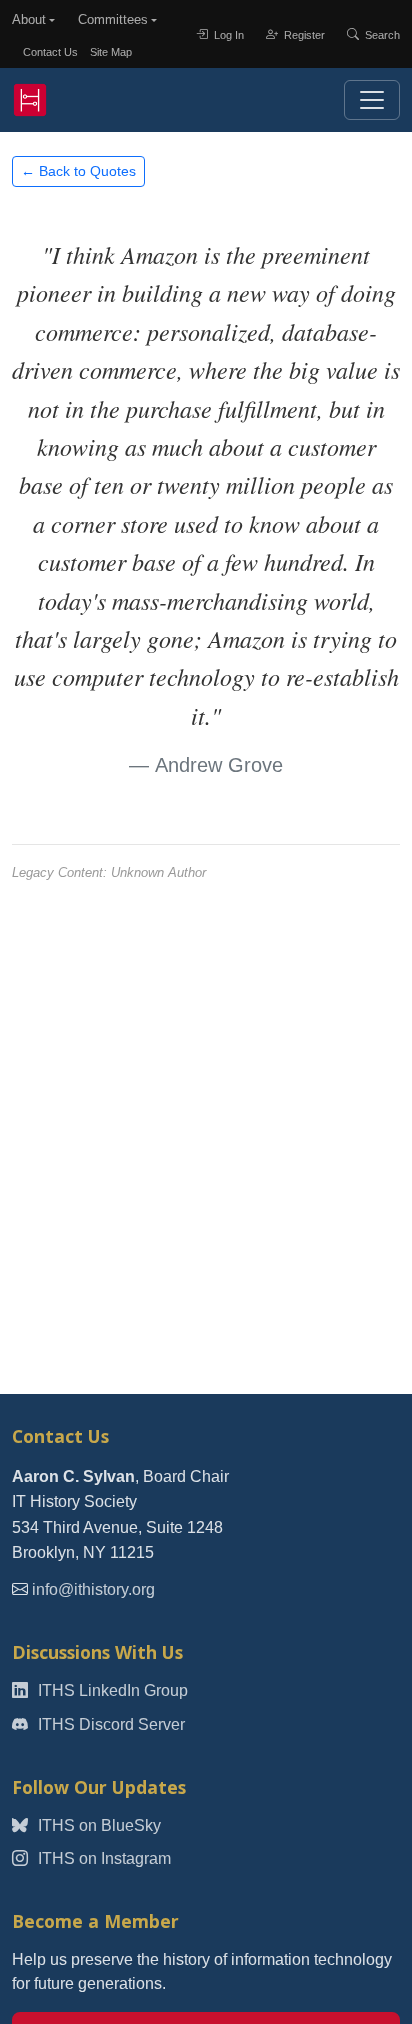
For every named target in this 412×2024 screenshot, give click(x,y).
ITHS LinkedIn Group (111, 1690)
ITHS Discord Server (109, 1724)
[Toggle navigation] (372, 100)
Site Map (111, 52)
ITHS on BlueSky (97, 1825)
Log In (227, 34)
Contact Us (50, 52)
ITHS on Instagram (102, 1858)
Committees (113, 19)
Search (381, 34)
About (29, 19)
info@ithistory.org (93, 1589)
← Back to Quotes (78, 171)
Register (303, 34)
